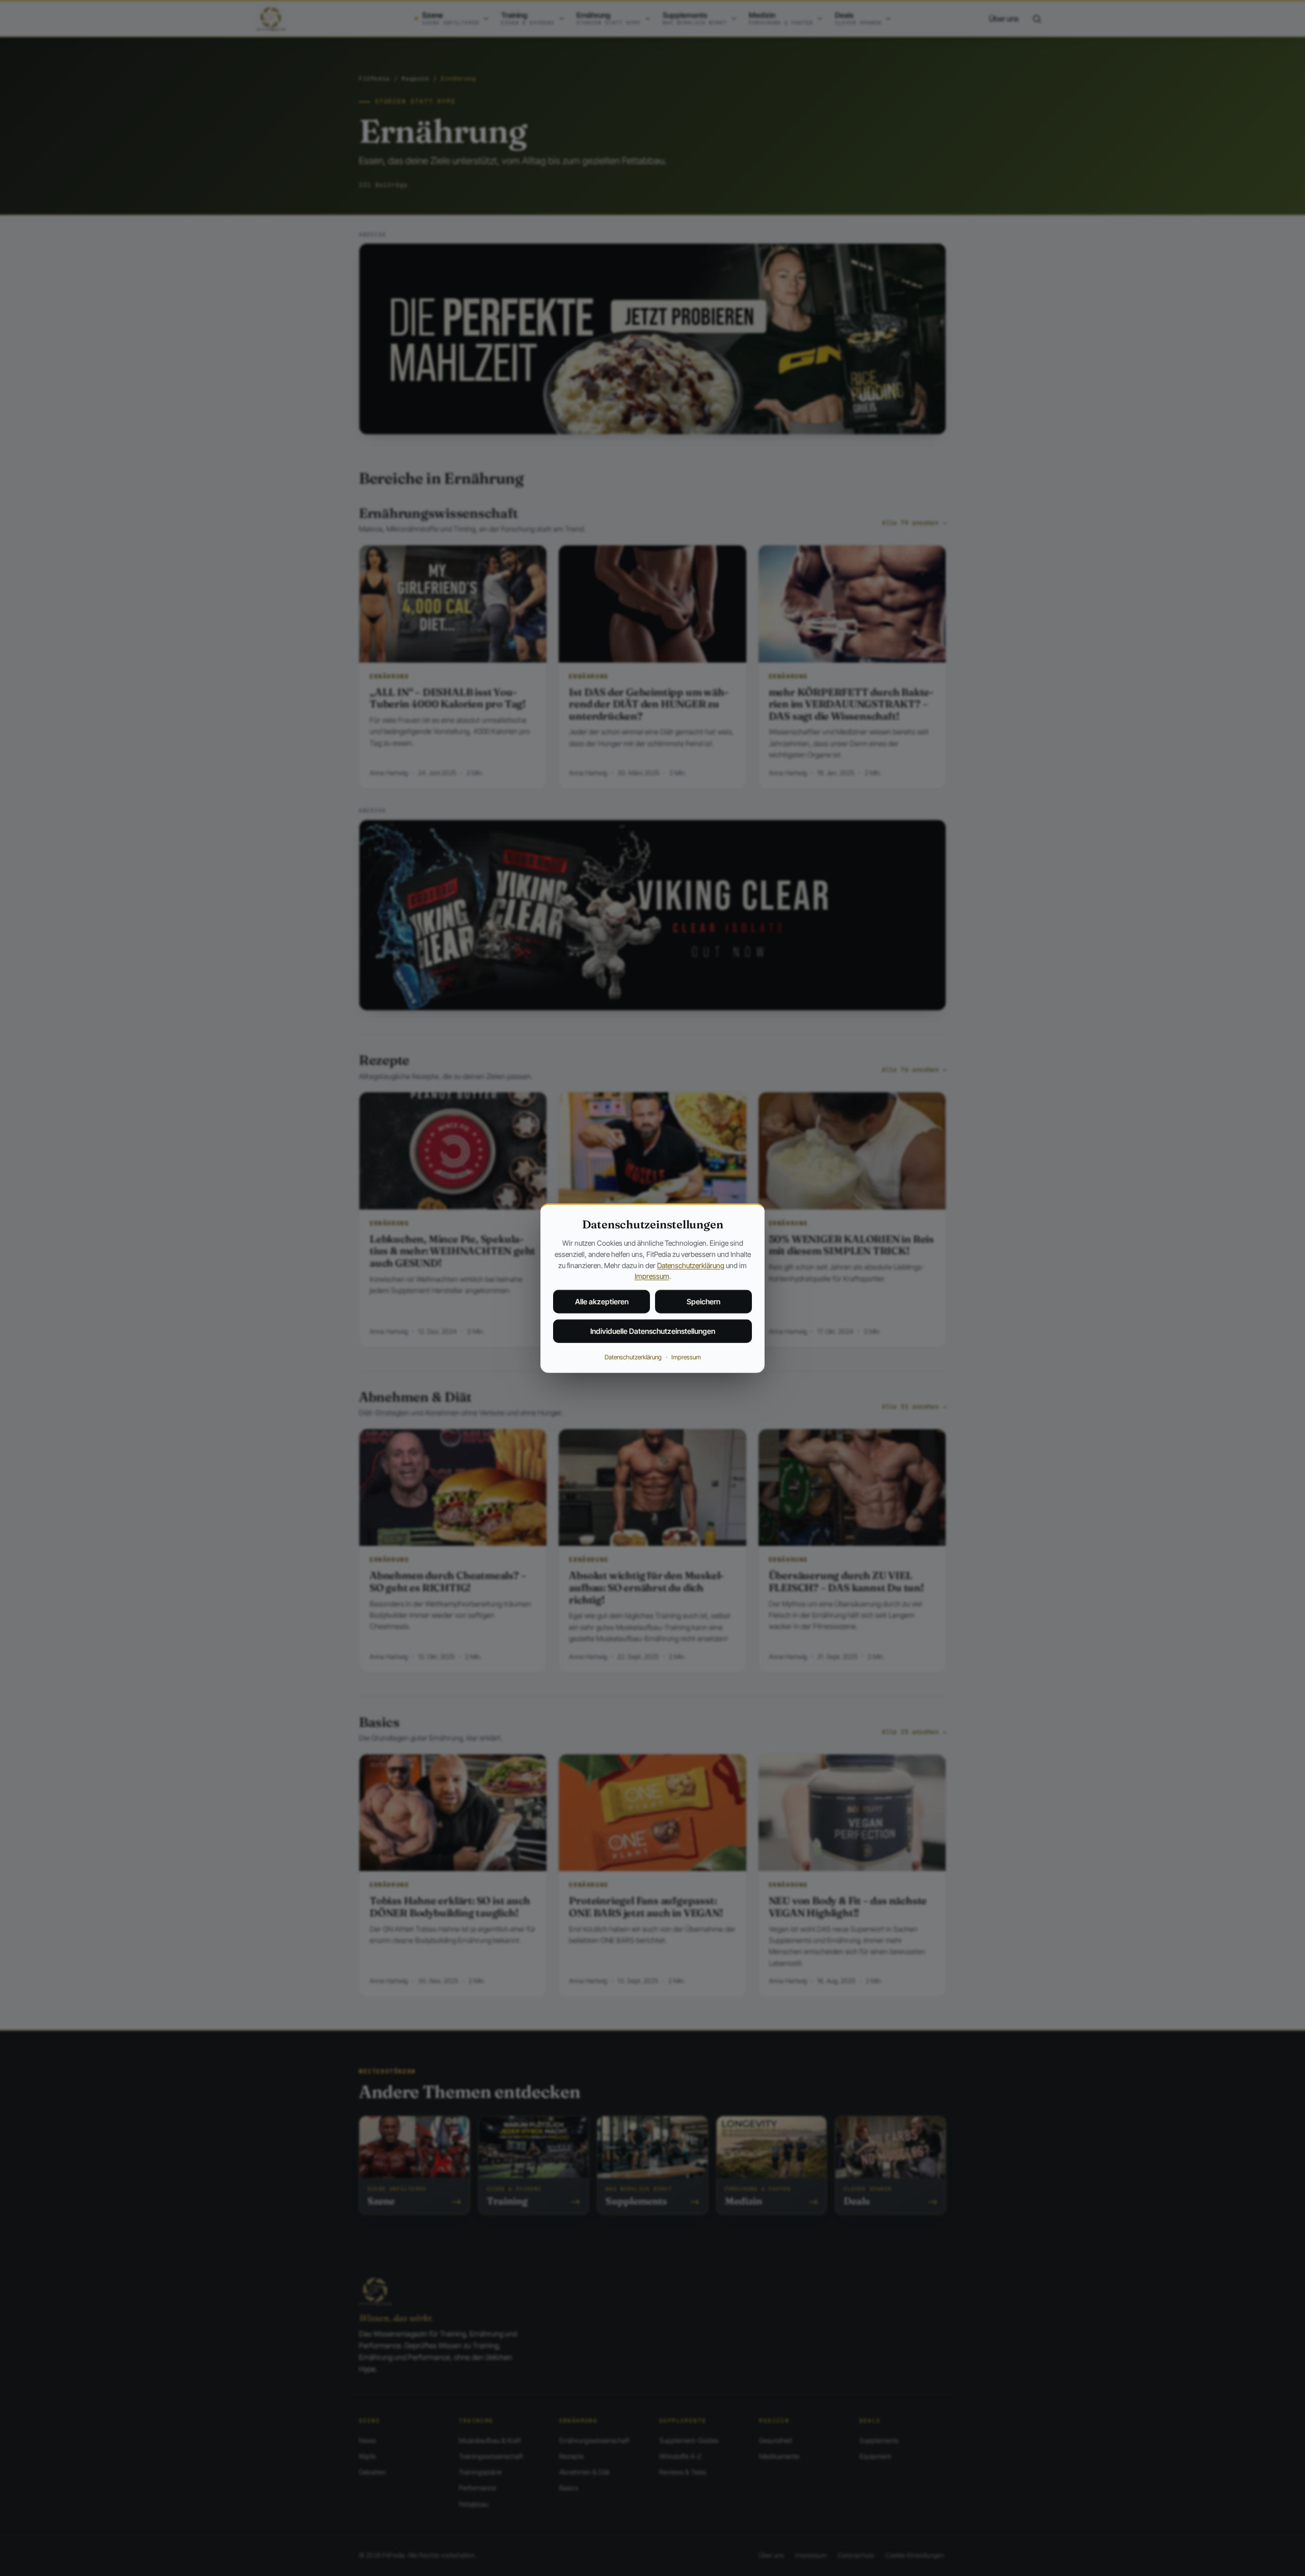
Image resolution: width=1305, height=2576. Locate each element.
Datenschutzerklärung (691, 1265)
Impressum (652, 1276)
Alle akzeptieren (602, 1302)
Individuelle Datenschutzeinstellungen (653, 1331)
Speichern (703, 1302)
